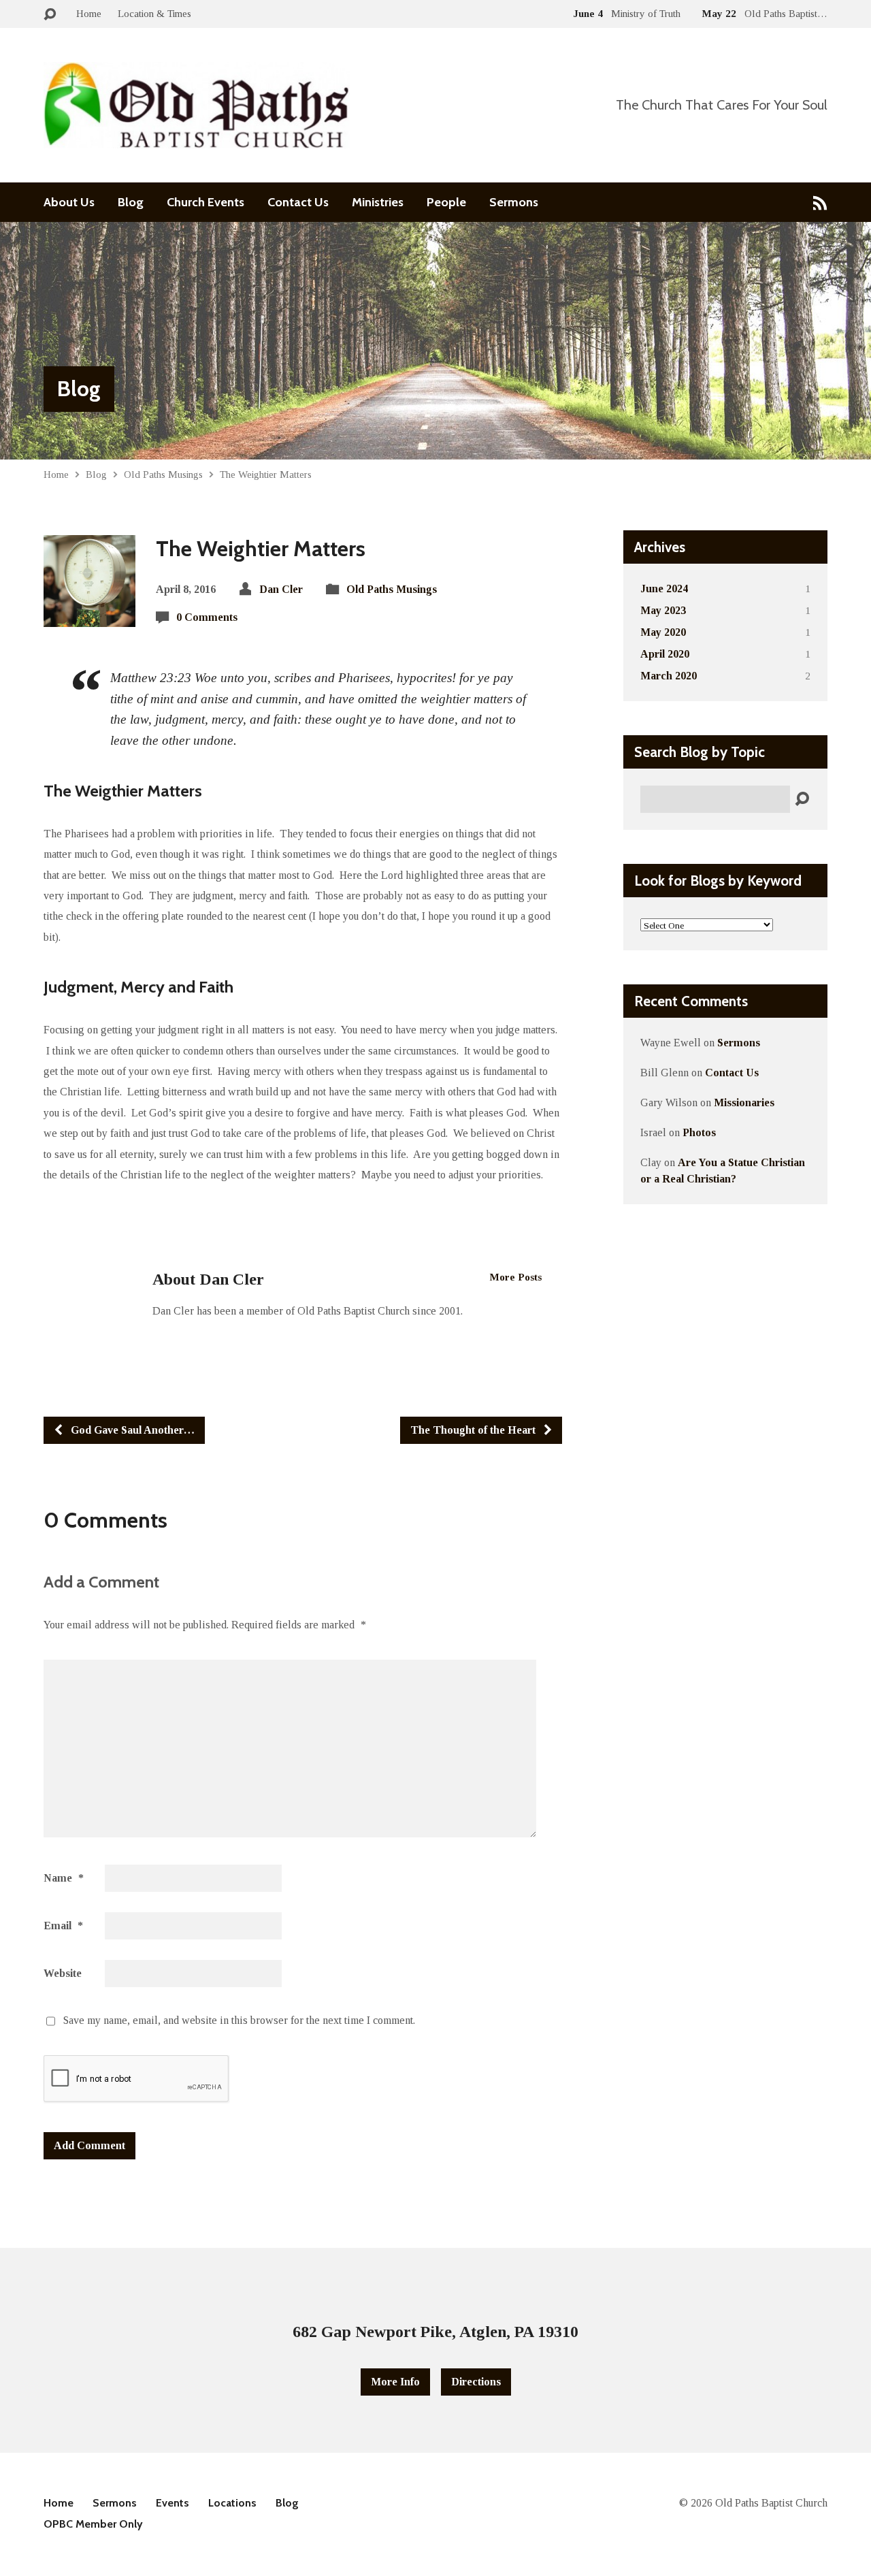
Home (89, 13)
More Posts (516, 1277)
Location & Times (154, 13)
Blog (131, 202)
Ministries (378, 202)
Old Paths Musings (163, 474)
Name (64, 1878)
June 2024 (664, 589)
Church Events (206, 202)
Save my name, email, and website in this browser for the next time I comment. (239, 2020)
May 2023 (663, 610)
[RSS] (820, 203)
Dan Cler (281, 589)
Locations (232, 2503)
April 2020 (665, 654)
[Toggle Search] (50, 15)
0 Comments (207, 617)
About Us (69, 202)
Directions (476, 2382)
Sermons (514, 202)
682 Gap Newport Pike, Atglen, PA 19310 (435, 2332)
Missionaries (744, 1102)
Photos (699, 1132)
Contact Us (298, 202)
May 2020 (663, 632)
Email (63, 1926)
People (446, 202)
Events (172, 2503)
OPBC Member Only (93, 2524)
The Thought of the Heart (474, 1430)
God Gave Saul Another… (131, 1430)
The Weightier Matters (266, 474)
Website (63, 1973)
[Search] (802, 800)
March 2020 (669, 676)
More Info (395, 2382)
